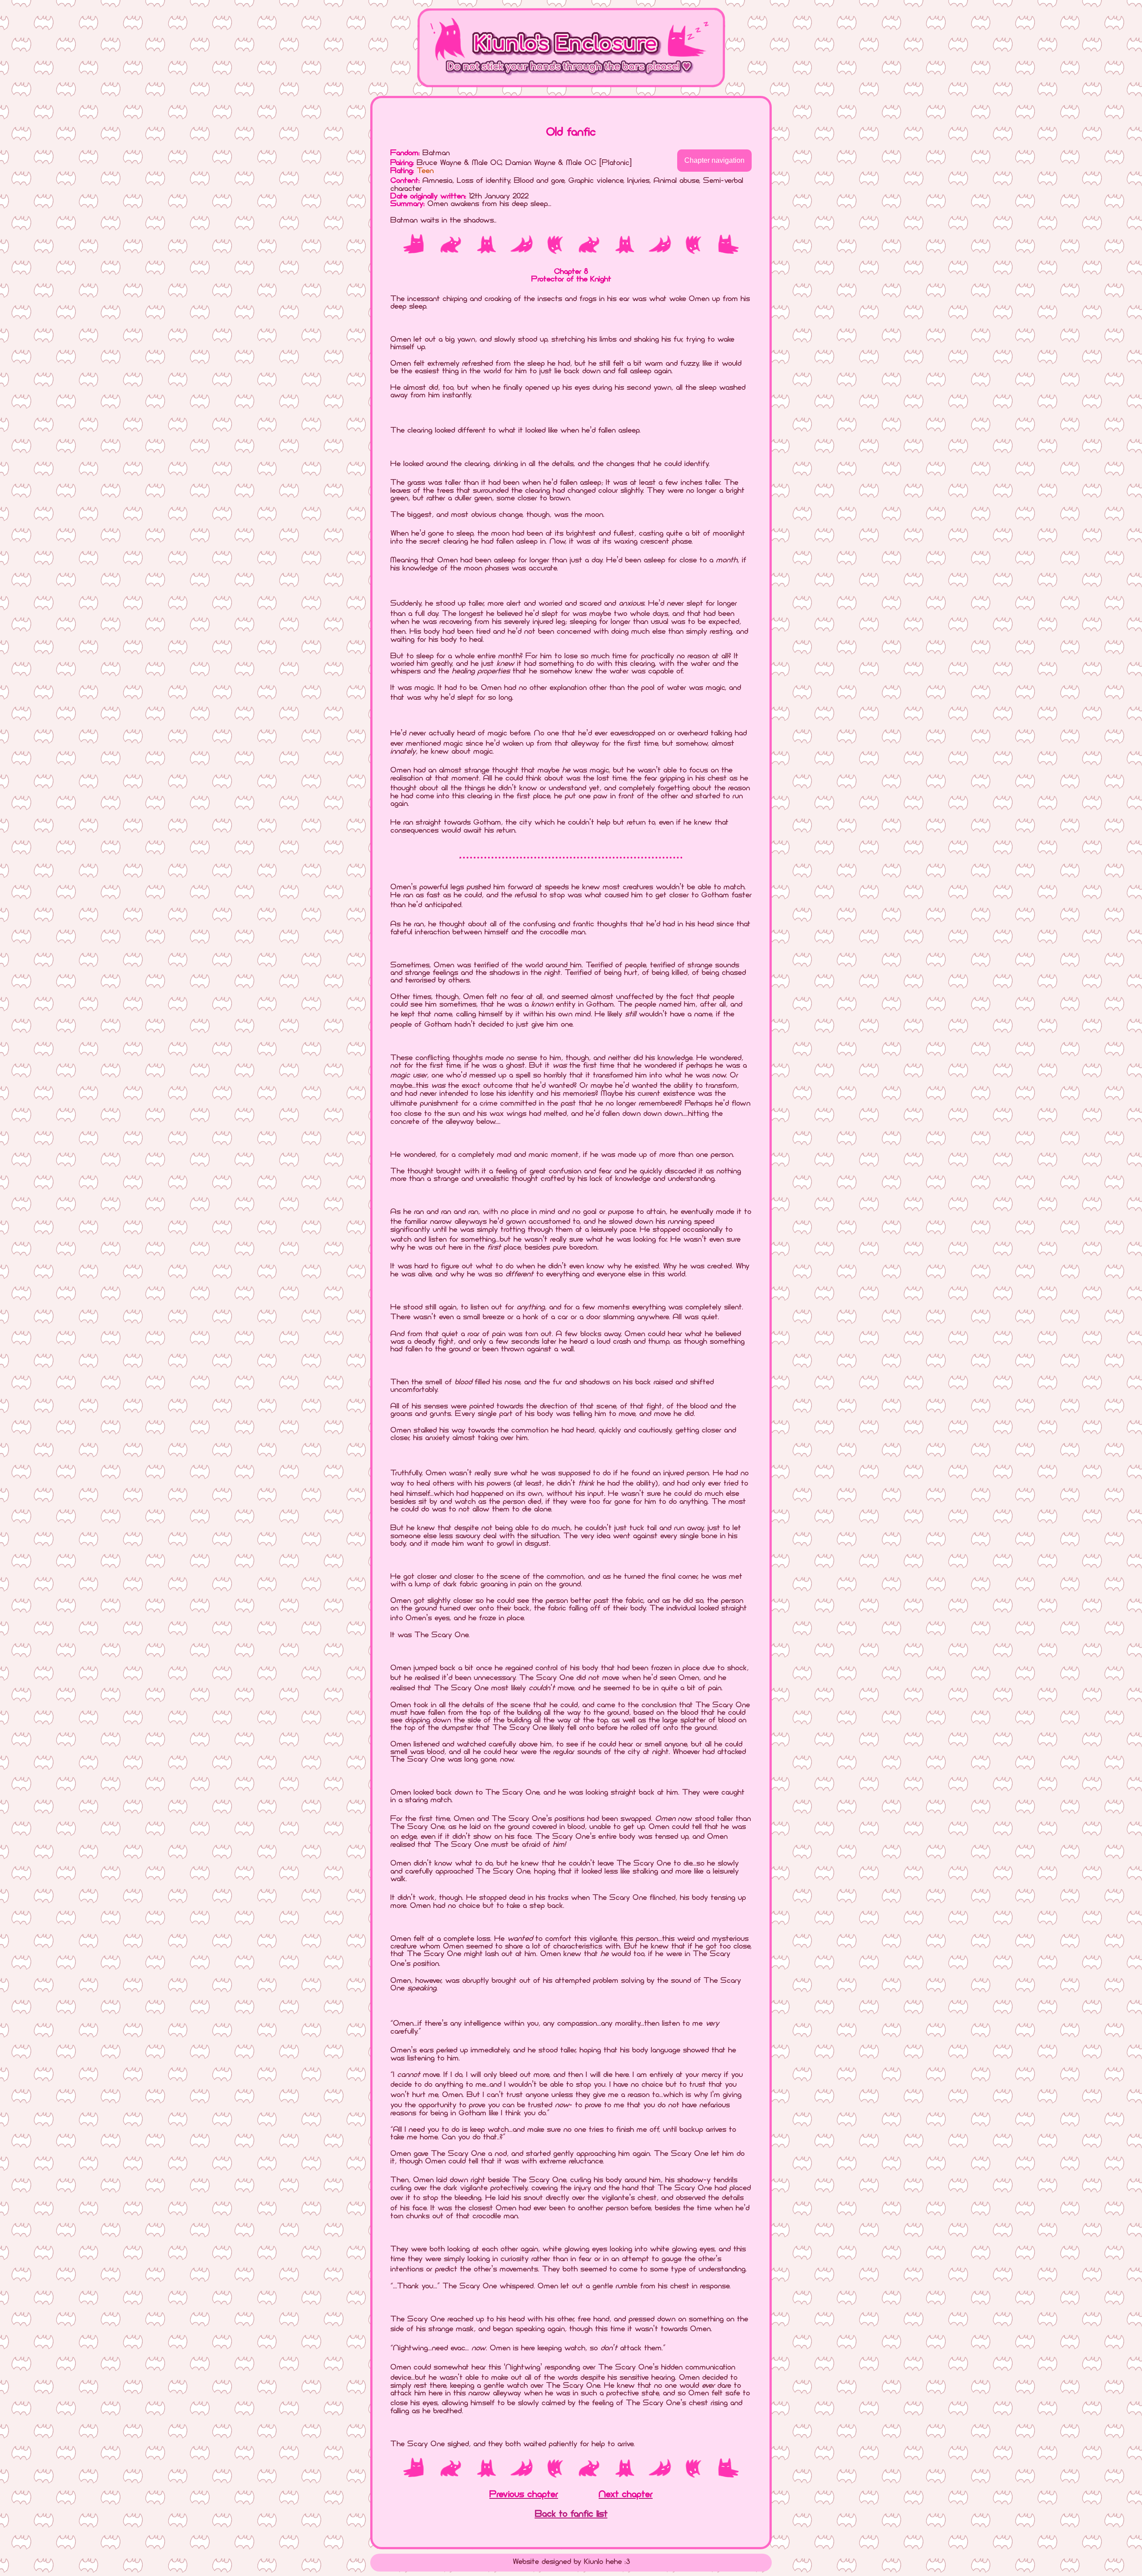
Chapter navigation (714, 160)
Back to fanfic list (571, 2514)
